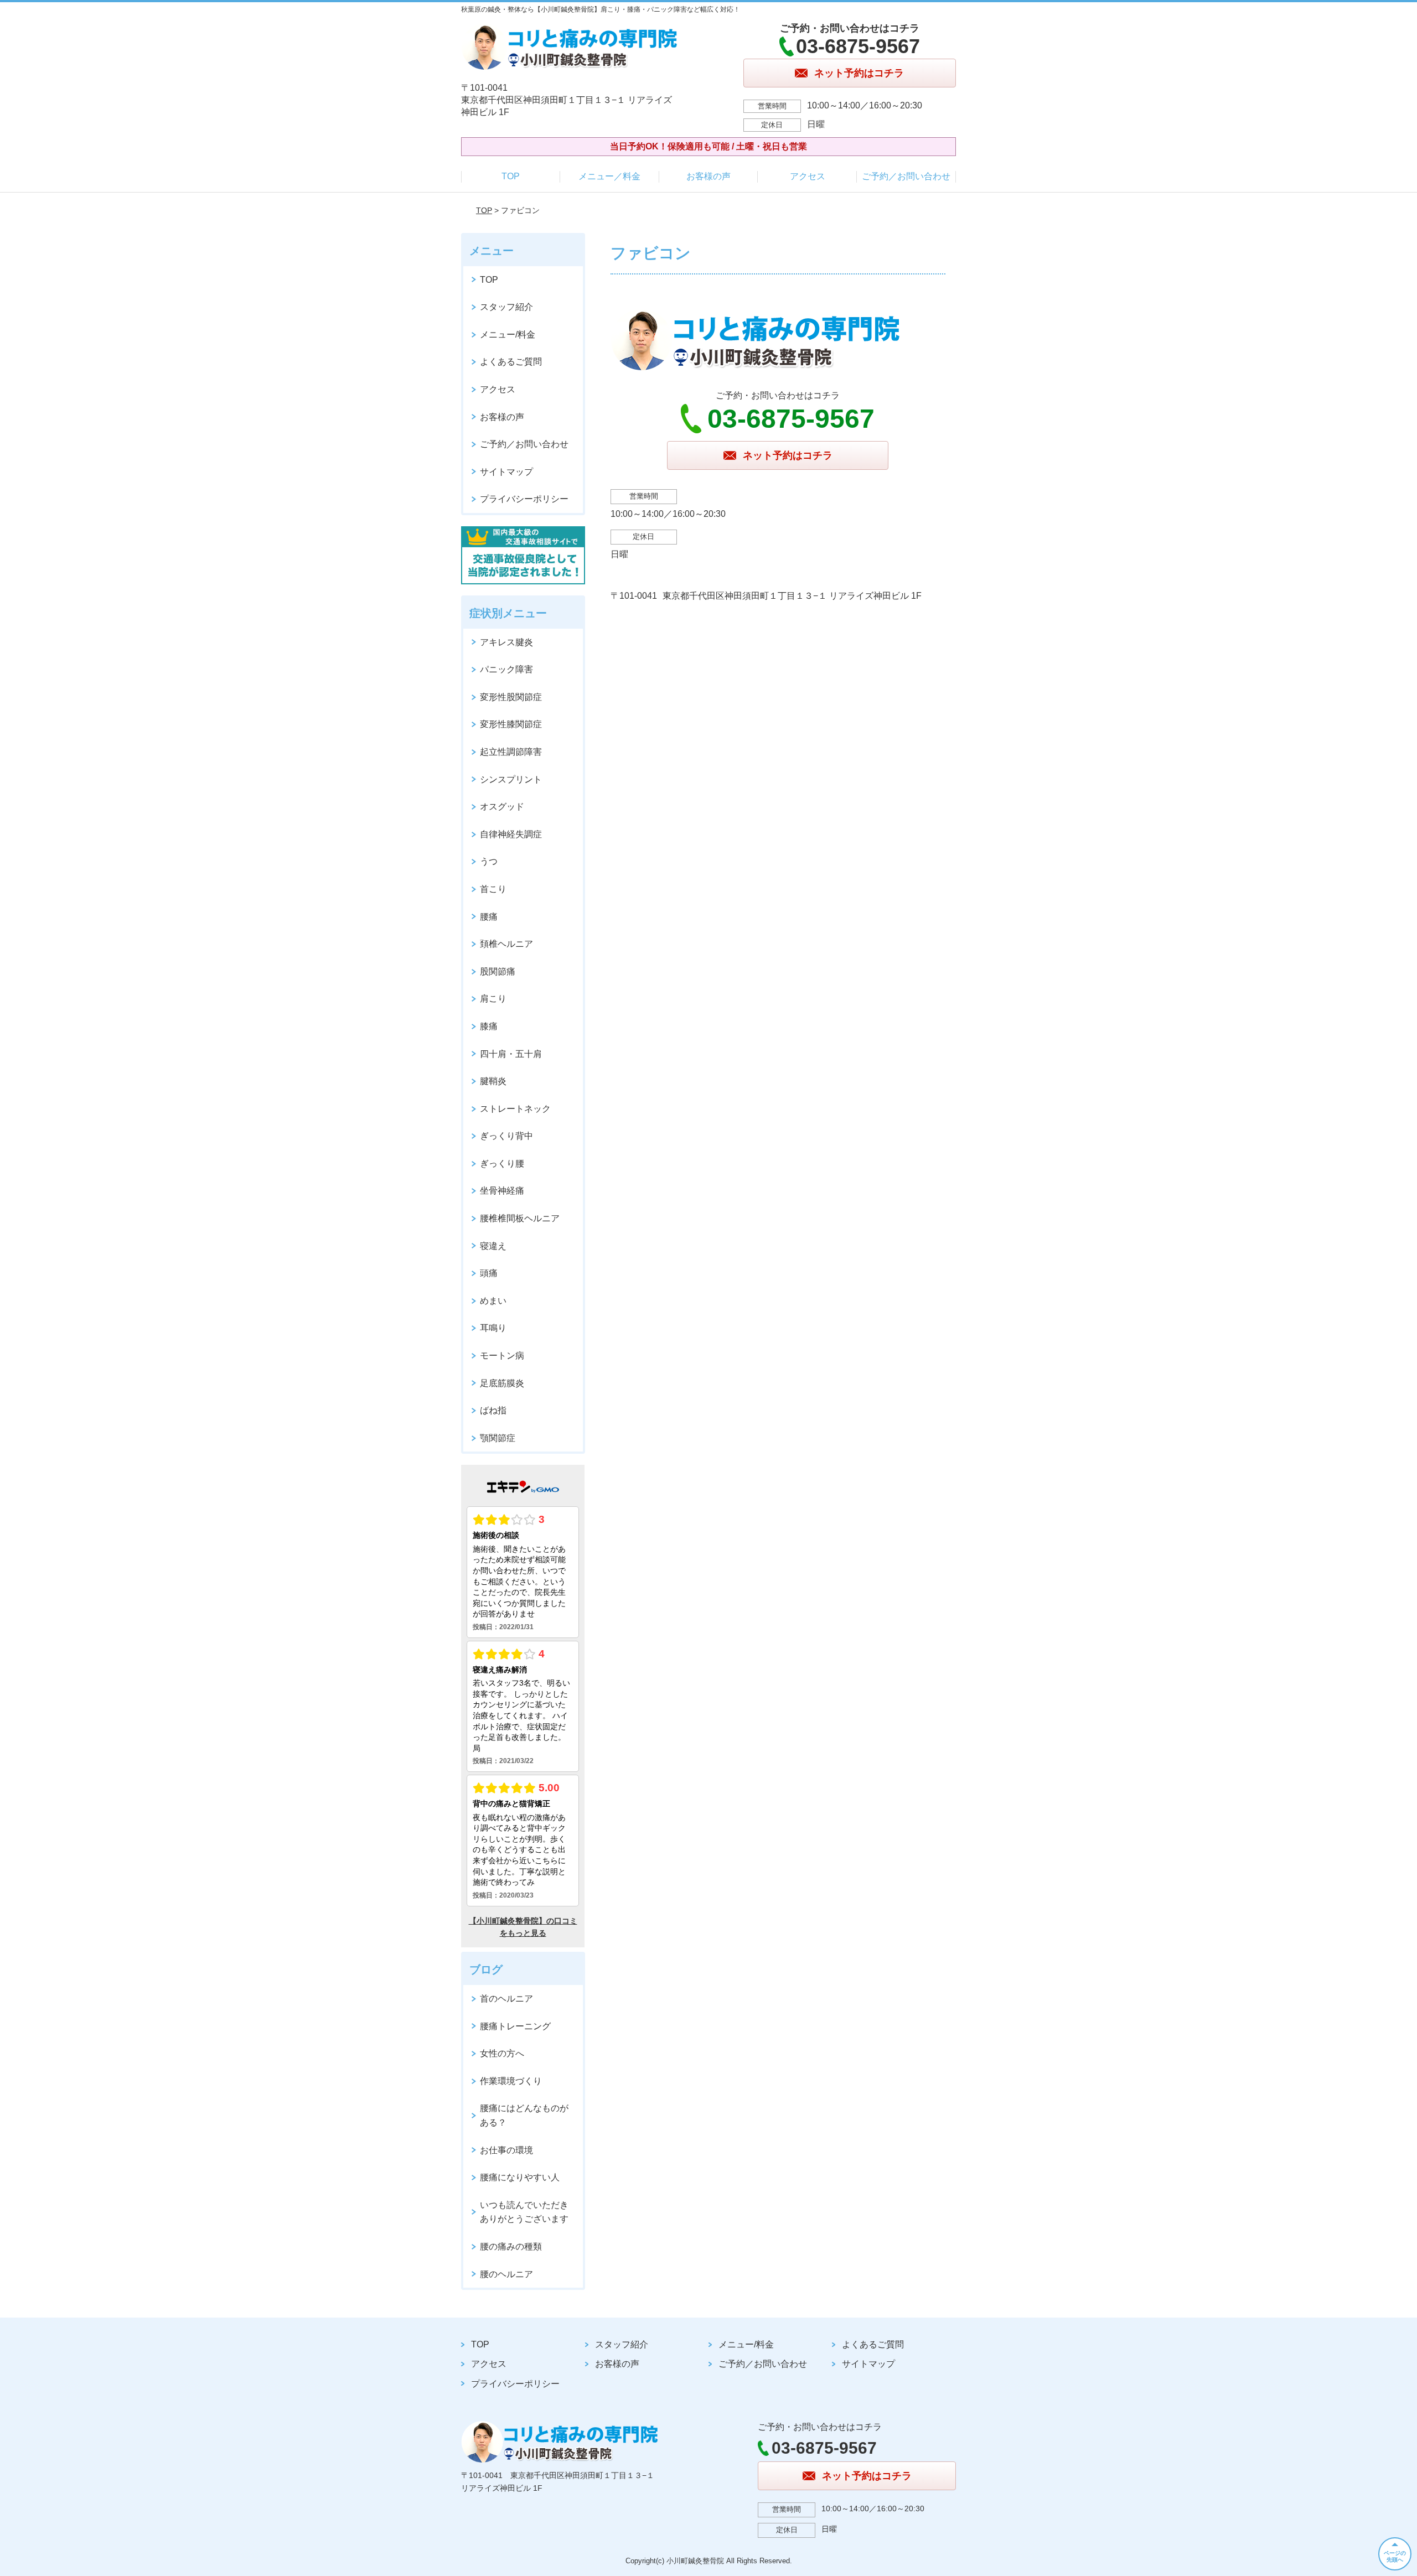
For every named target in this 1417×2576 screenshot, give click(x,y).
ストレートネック (515, 1109)
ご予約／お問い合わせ (906, 176)
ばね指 (493, 1410)
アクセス (808, 176)
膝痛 (489, 1026)
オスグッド (502, 807)
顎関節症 (498, 1438)
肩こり (493, 999)
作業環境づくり (511, 2081)
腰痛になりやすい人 (520, 2177)
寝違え (493, 1246)
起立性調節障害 (511, 752)
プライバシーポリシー (524, 499)
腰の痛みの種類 (511, 2246)
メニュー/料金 (508, 335)
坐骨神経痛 (502, 1191)
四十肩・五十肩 (511, 1054)
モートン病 (502, 1356)
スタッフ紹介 (506, 307)
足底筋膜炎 (502, 1383)
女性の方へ (502, 2053)
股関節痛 (498, 971)
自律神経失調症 (511, 834)
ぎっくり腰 (502, 1163)
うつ (489, 861)
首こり (493, 889)
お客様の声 (708, 176)
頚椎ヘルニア (506, 944)
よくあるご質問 (511, 362)
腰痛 (489, 917)
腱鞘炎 (493, 1081)
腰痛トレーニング (515, 2026)
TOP (511, 176)
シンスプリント (511, 779)
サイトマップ (506, 472)
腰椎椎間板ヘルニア (520, 1218)
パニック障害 (506, 669)
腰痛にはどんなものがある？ (524, 2115)
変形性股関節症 (511, 697)
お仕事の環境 (506, 2150)
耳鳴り (493, 1328)
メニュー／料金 (609, 176)
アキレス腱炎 (506, 642)
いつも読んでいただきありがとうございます (524, 2212)
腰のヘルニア (506, 2274)
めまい (493, 1301)
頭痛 (489, 1273)
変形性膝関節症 (511, 724)
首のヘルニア (506, 1999)
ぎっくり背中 (506, 1136)
